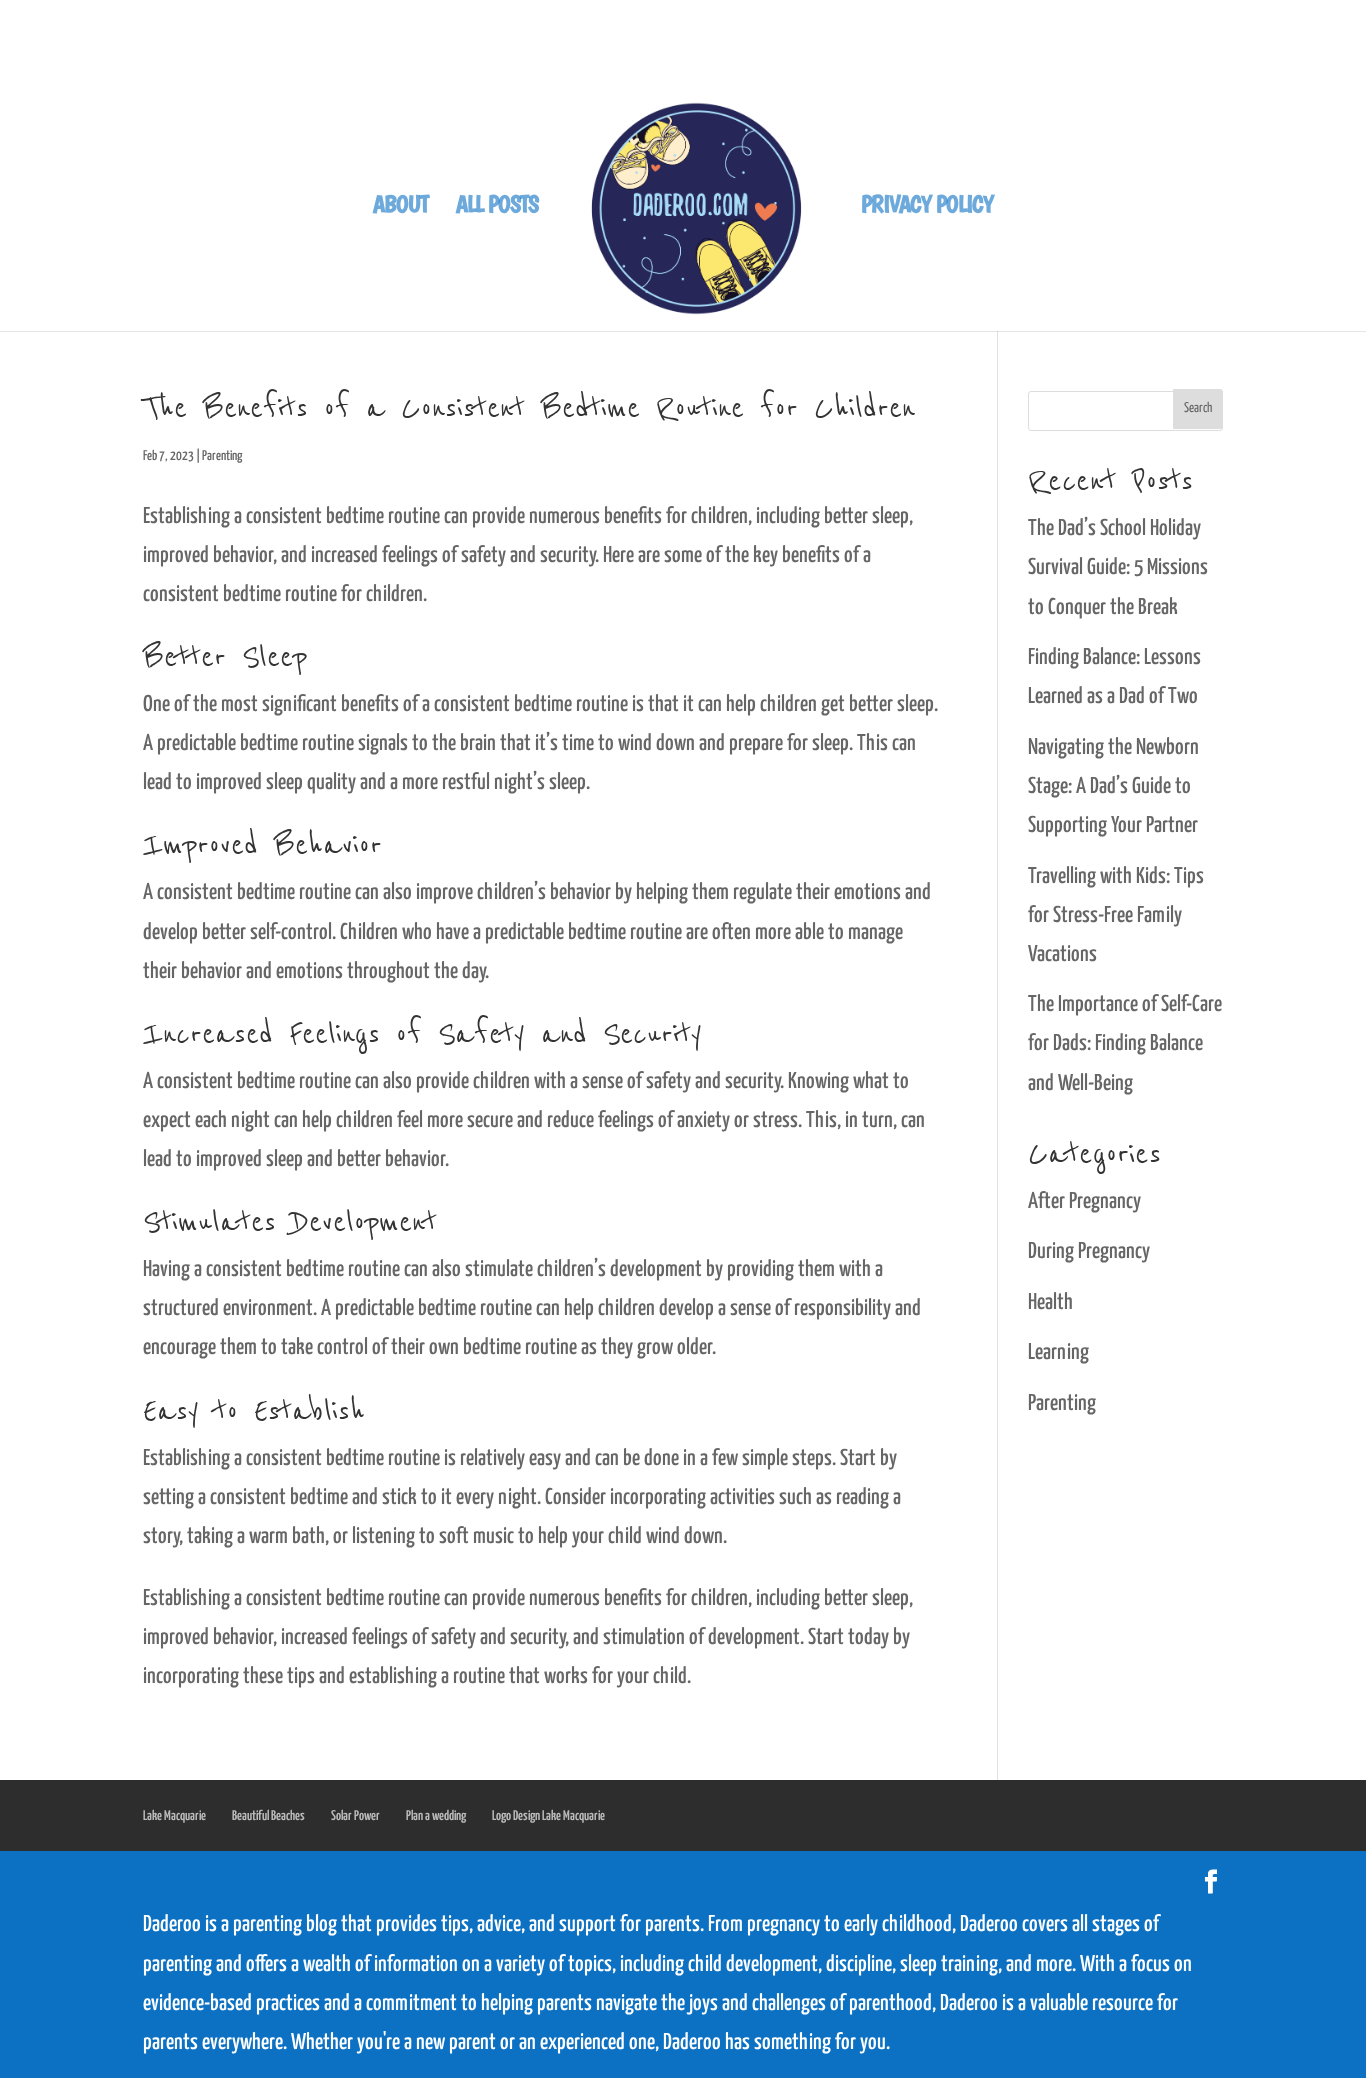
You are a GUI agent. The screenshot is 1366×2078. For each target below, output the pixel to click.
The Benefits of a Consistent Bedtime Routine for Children (529, 408)
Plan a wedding (436, 1816)
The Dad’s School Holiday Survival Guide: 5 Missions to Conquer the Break (1118, 568)
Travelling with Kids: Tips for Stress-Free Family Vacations (1116, 916)
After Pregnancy (1084, 1202)
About (400, 207)
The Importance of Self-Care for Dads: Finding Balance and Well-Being (1125, 1044)
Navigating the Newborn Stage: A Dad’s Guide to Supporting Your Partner (1113, 787)
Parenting (222, 456)
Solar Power (355, 1816)
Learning (1058, 1353)
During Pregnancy (1089, 1252)
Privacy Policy (927, 207)
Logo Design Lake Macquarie (548, 1816)
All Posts (497, 207)
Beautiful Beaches (268, 1816)
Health (1050, 1303)
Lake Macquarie (174, 1816)
